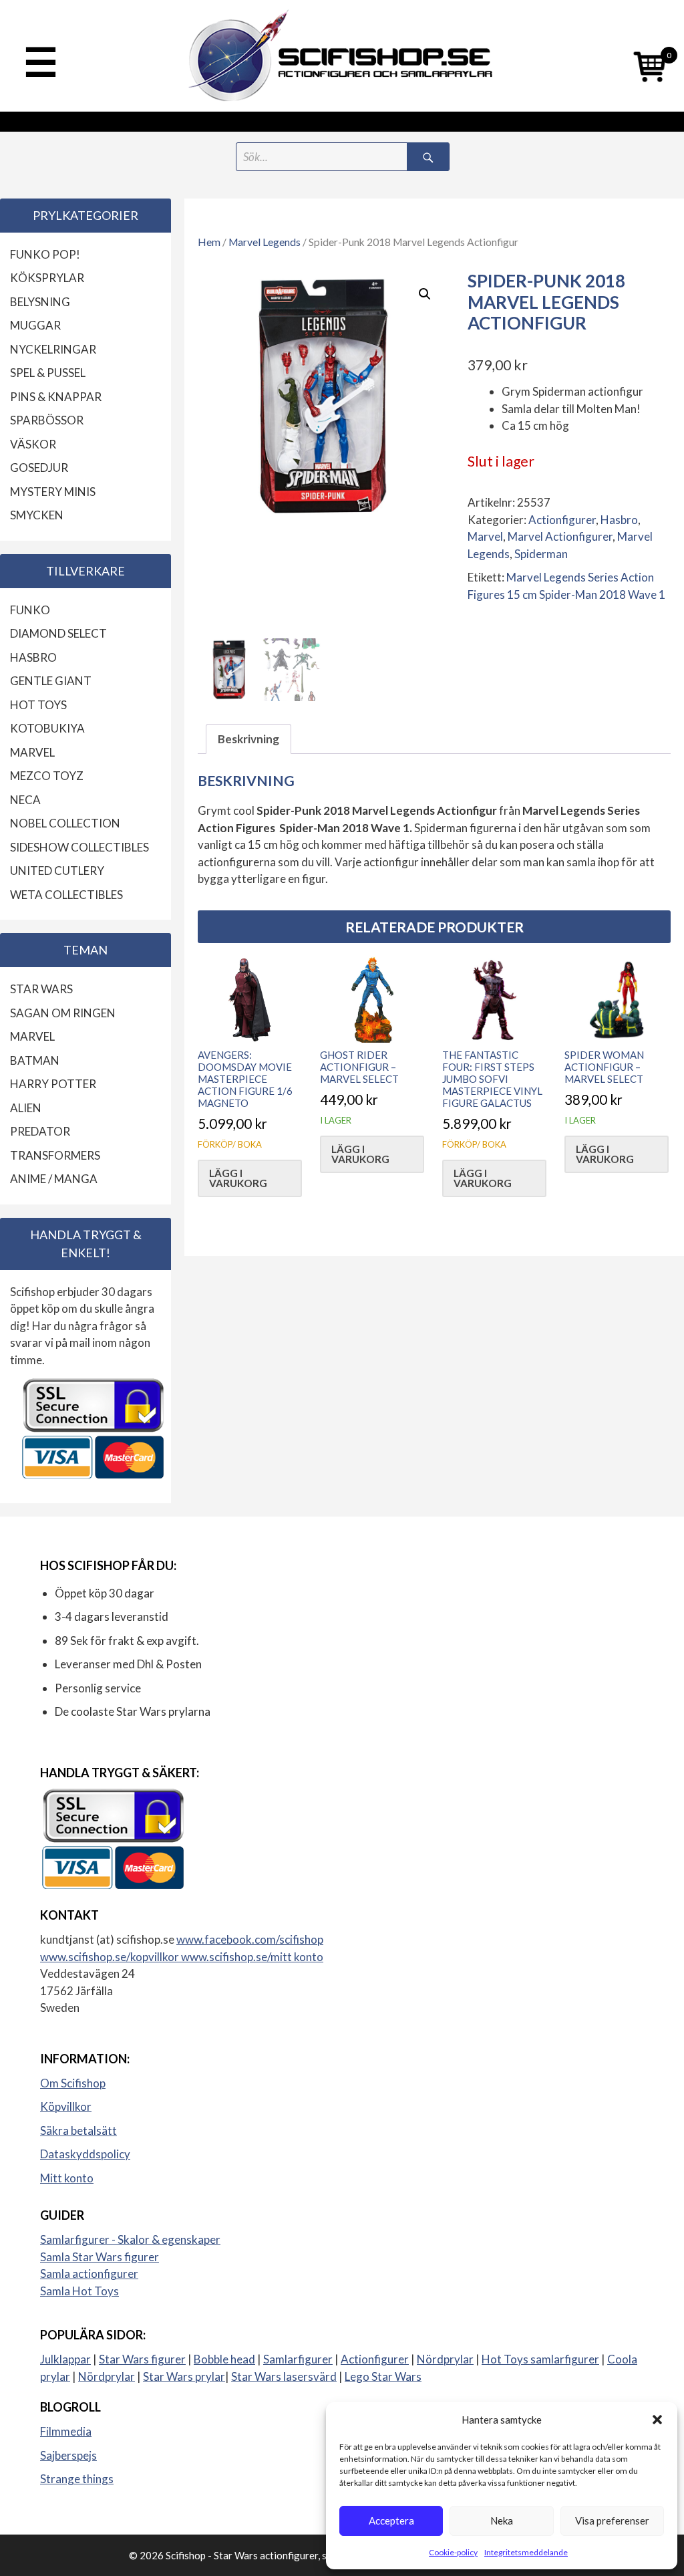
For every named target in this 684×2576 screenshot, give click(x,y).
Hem (209, 242)
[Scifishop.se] (342, 56)
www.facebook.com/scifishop (250, 1939)
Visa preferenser (612, 2521)
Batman (35, 1060)
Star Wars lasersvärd (284, 2376)
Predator (40, 1131)
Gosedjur (39, 468)
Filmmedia (66, 2431)
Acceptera (391, 2521)
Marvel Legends (265, 242)
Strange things (77, 2479)
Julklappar (65, 2359)
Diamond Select (58, 633)
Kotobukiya (47, 728)
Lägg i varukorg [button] (238, 1178)
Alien (26, 1108)
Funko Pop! (45, 254)
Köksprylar (47, 278)
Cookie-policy (453, 2552)
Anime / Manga (54, 1179)
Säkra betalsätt (78, 2131)
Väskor (33, 444)
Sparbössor (47, 420)
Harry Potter (53, 1084)
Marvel (485, 536)
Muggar (35, 325)
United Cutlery (57, 871)
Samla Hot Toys (79, 2291)
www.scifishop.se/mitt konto (252, 1957)
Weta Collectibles (66, 895)
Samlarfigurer (298, 2359)
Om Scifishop (73, 2083)
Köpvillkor (66, 2106)
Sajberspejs (68, 2455)
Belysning (40, 302)
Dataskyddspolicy (85, 2154)
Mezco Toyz (47, 776)
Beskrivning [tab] (248, 739)
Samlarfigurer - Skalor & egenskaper (130, 2239)
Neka (502, 2521)
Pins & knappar (56, 397)
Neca (25, 800)
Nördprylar (445, 2359)
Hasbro (619, 520)
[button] (657, 2420)
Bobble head (224, 2359)
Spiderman (541, 554)
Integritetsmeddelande (526, 2552)
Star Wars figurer (142, 2359)
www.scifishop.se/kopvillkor (111, 1957)
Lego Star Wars (383, 2376)
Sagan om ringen (63, 1013)
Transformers (55, 1155)
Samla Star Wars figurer (100, 2257)
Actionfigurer (562, 520)
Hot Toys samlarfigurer (540, 2359)
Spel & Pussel (48, 373)
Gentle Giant (51, 681)
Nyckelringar (53, 349)
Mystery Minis (53, 492)
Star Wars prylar (184, 2376)
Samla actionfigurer (89, 2274)
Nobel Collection (65, 823)
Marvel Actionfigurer (560, 536)
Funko (30, 610)
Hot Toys (38, 705)
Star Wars (41, 989)
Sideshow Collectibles (79, 847)
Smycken (37, 515)
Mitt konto (67, 2178)
